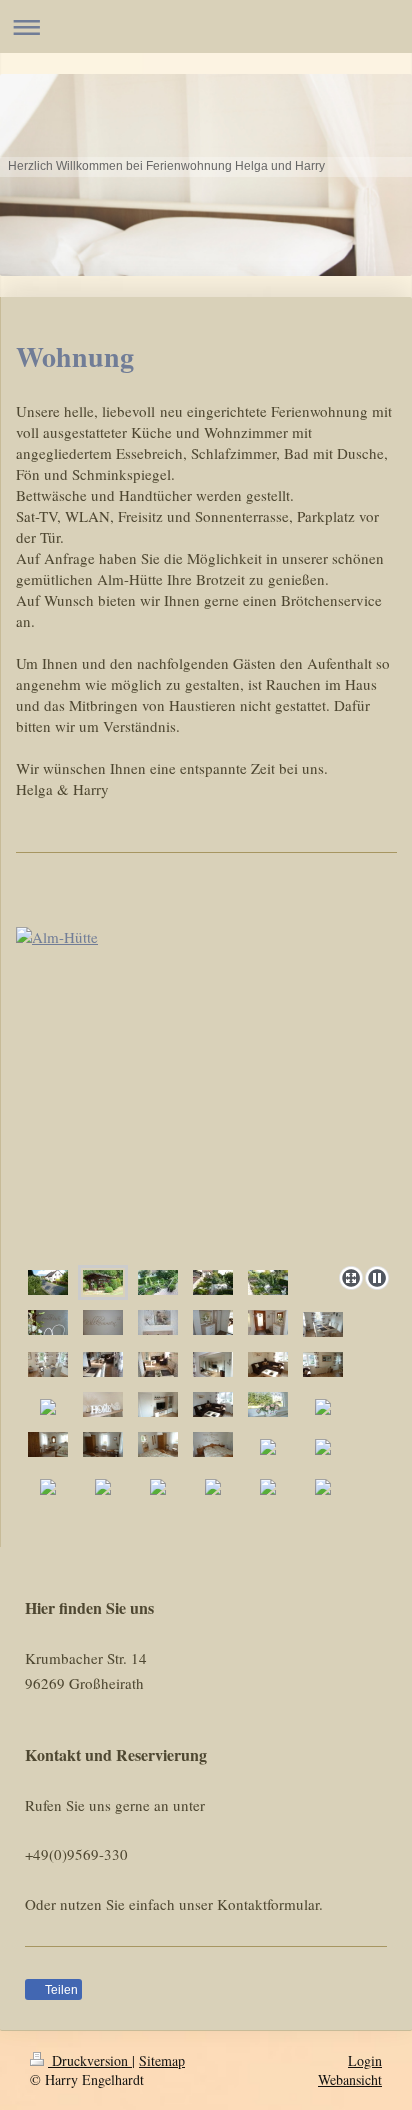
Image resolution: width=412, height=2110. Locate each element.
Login (365, 2060)
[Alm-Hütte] (103, 1282)
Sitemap (162, 2060)
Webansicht (350, 2079)
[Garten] (268, 1282)
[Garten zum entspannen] (206, 1092)
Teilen (60, 1990)
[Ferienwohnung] (48, 1282)
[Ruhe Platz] (213, 1282)
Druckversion (90, 2060)
